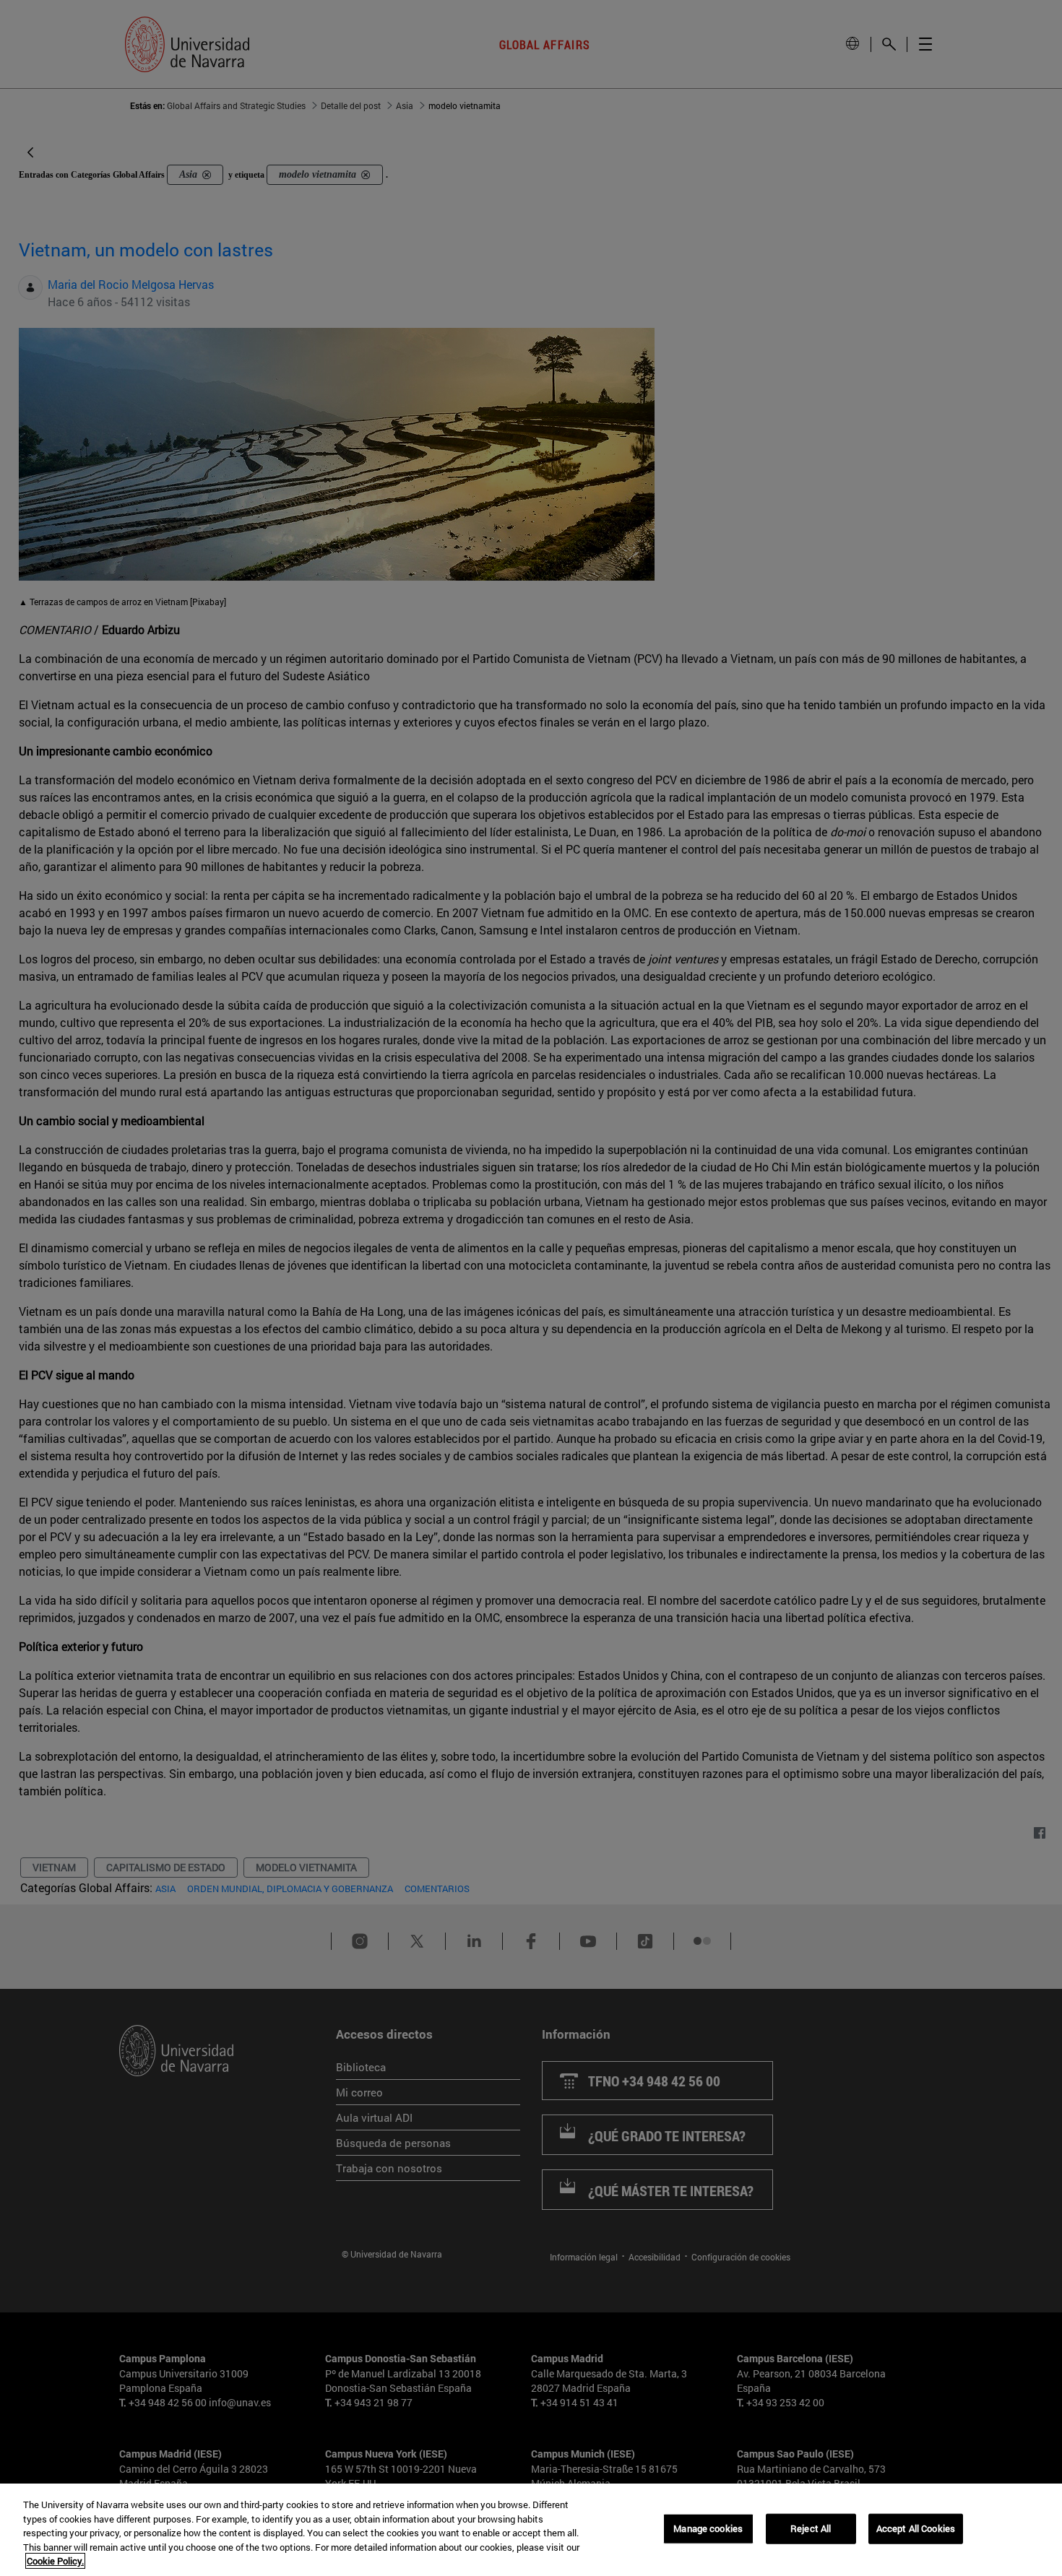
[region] (531, 2530)
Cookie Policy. (55, 2561)
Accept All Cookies (916, 2528)
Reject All (811, 2528)
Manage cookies (708, 2528)
